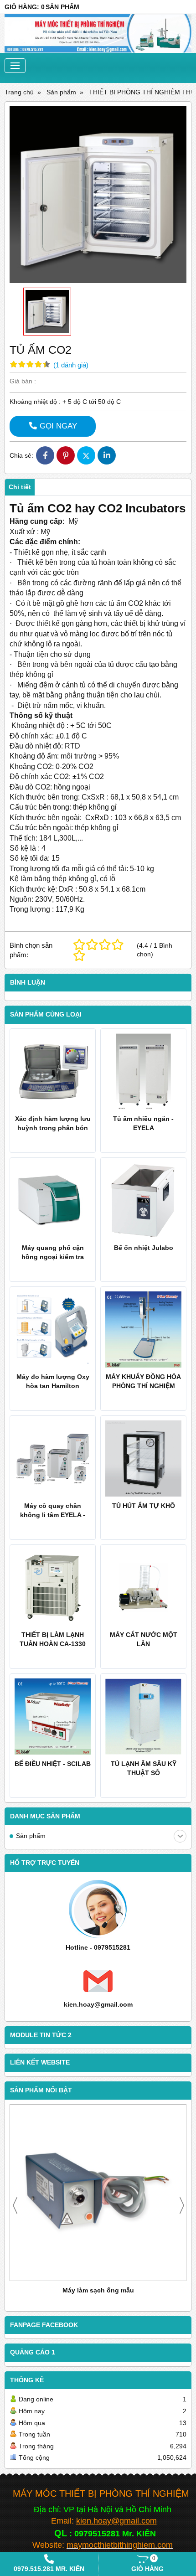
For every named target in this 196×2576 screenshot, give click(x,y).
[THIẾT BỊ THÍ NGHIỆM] (98, 34)
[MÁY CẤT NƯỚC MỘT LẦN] (143, 1587)
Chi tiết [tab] (20, 487)
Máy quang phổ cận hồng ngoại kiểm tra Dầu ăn (53, 1257)
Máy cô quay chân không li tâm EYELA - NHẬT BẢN (53, 1515)
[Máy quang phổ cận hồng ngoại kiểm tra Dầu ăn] (53, 1200)
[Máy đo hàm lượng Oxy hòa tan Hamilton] (53, 1329)
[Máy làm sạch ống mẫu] (98, 2193)
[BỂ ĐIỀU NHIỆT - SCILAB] (53, 1716)
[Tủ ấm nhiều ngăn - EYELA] (143, 1071)
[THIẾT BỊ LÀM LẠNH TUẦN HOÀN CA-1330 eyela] (53, 1587)
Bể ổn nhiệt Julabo (144, 1248)
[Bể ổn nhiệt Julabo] (143, 1200)
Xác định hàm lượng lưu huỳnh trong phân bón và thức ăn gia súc (53, 1128)
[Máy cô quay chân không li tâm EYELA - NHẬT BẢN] (53, 1458)
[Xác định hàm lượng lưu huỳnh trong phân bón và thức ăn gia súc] (53, 1071)
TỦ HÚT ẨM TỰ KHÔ (144, 1506)
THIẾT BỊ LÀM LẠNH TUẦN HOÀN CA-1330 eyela (53, 1644)
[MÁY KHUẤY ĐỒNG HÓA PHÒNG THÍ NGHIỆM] (143, 1329)
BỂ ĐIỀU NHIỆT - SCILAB (53, 1764)
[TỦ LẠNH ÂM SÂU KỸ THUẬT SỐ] (143, 1716)
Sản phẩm (31, 1836)
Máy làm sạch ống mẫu (98, 2290)
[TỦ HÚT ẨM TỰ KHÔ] (143, 1458)
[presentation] (15, 2205)
